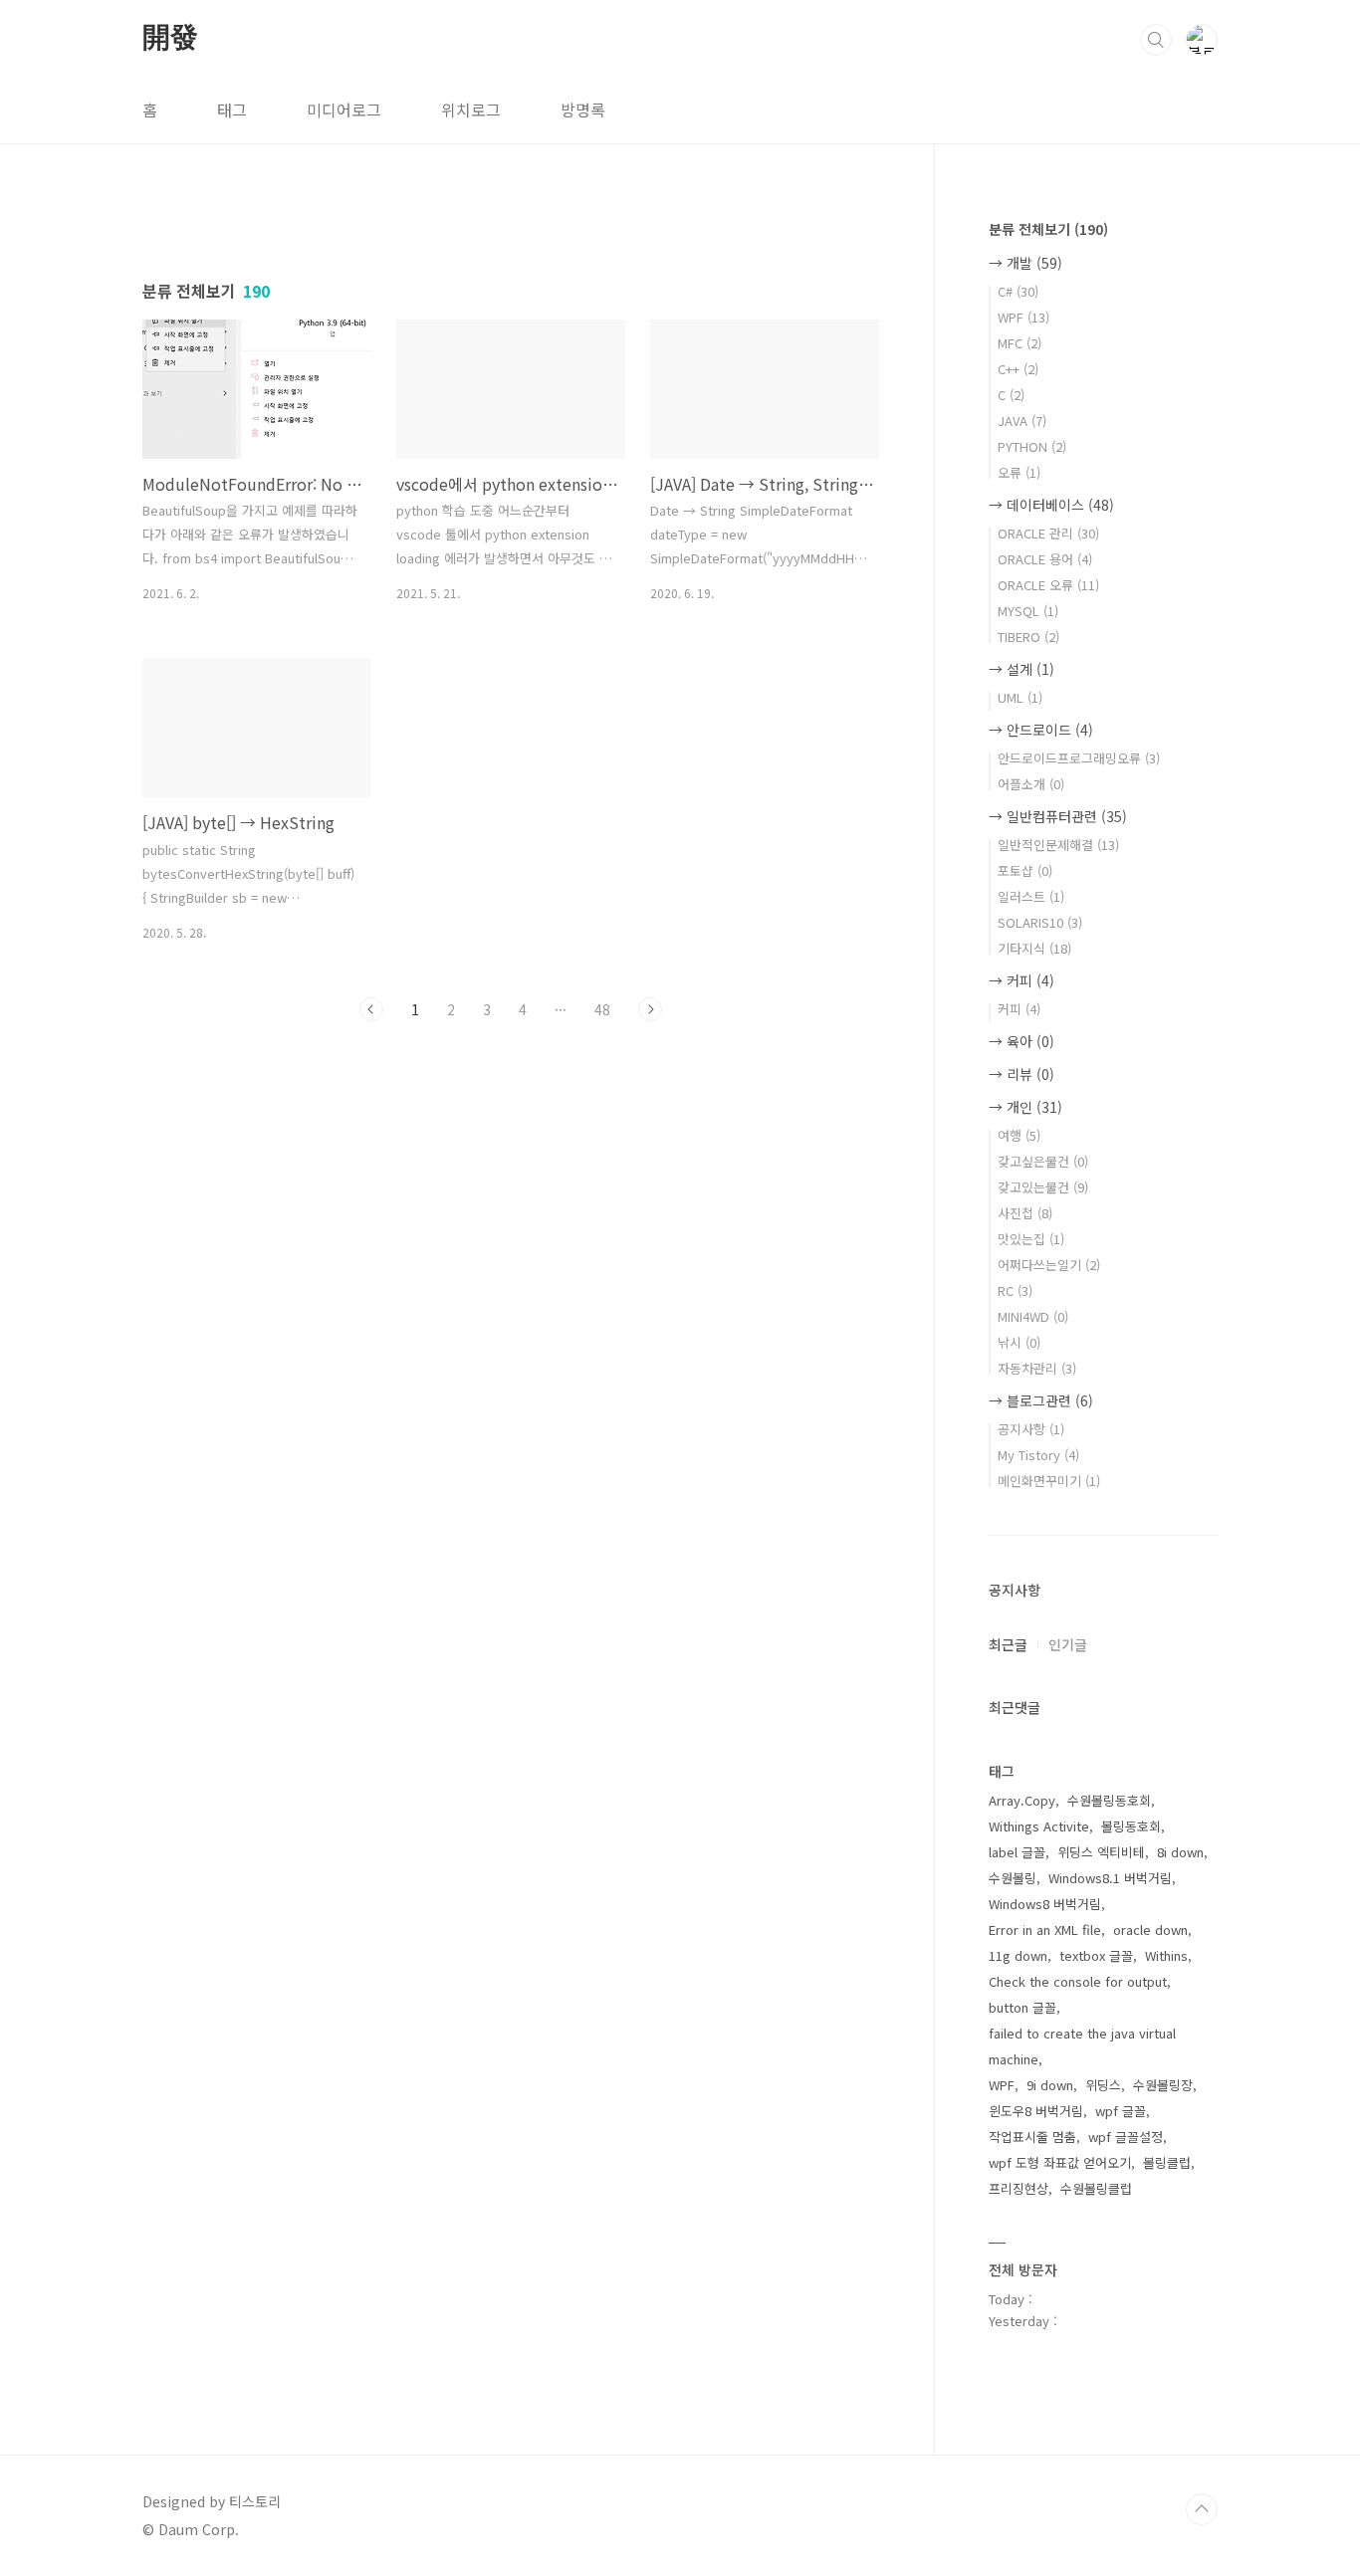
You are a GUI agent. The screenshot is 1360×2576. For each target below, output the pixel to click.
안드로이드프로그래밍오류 (1079, 758)
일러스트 (1031, 896)
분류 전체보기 (1048, 229)
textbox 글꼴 (1096, 1955)
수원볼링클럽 (1096, 2188)
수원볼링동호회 (1109, 1800)
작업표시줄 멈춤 (1032, 2137)
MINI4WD (1033, 1316)
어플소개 (1031, 784)
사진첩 (1025, 1213)
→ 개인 (1025, 1107)
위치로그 (471, 109)
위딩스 (1103, 2085)
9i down (1050, 2085)
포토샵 (1025, 870)
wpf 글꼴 (1121, 2111)
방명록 (583, 109)
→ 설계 (1021, 669)
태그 (232, 109)
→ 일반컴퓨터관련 (1058, 816)
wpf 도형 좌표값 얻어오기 (1060, 2162)
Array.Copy (1022, 1800)
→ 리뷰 (1021, 1074)
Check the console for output (1078, 1981)
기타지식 (1034, 948)
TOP (1202, 2509)
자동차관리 (1037, 1368)
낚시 (1019, 1342)
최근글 (1008, 1644)
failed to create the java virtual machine (1082, 2046)
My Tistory (1038, 1455)
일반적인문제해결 (1058, 845)
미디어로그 (344, 109)
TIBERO (1028, 637)
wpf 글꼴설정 (1126, 2137)
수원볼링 (1013, 1878)
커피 (1019, 1009)
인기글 (1068, 1644)
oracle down (1150, 1930)
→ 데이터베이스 (1051, 505)
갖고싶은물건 (1043, 1161)
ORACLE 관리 (1048, 533)
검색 (1156, 40)
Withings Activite (1039, 1826)
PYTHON (1032, 446)
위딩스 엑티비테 (1101, 1852)
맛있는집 (1031, 1239)
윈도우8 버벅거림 (1036, 2111)
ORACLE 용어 (1045, 559)
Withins (1166, 1955)
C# (1018, 291)
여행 (1019, 1135)
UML (1020, 697)
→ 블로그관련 (1041, 1400)
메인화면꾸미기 (1049, 1481)
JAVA (1022, 421)
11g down (1018, 1955)
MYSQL (1028, 611)
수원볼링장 (1163, 2085)
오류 (1019, 472)
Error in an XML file (1045, 1930)
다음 (650, 1009)
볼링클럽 (1167, 2162)
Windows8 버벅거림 (1045, 1904)
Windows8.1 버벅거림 (1110, 1878)
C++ (1018, 369)
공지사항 (1031, 1429)
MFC (1020, 343)
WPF (1023, 317)
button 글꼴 (1022, 2007)
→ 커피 (1021, 980)
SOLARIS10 (1040, 922)
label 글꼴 (1017, 1852)
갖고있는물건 (1043, 1187)
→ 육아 (1021, 1041)
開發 (170, 39)
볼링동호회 (1131, 1826)
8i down (1180, 1852)
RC (1015, 1290)
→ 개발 (1025, 263)
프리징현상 (1019, 2188)
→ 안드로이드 (1041, 730)
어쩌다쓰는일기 (1049, 1265)
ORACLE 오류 (1048, 585)
